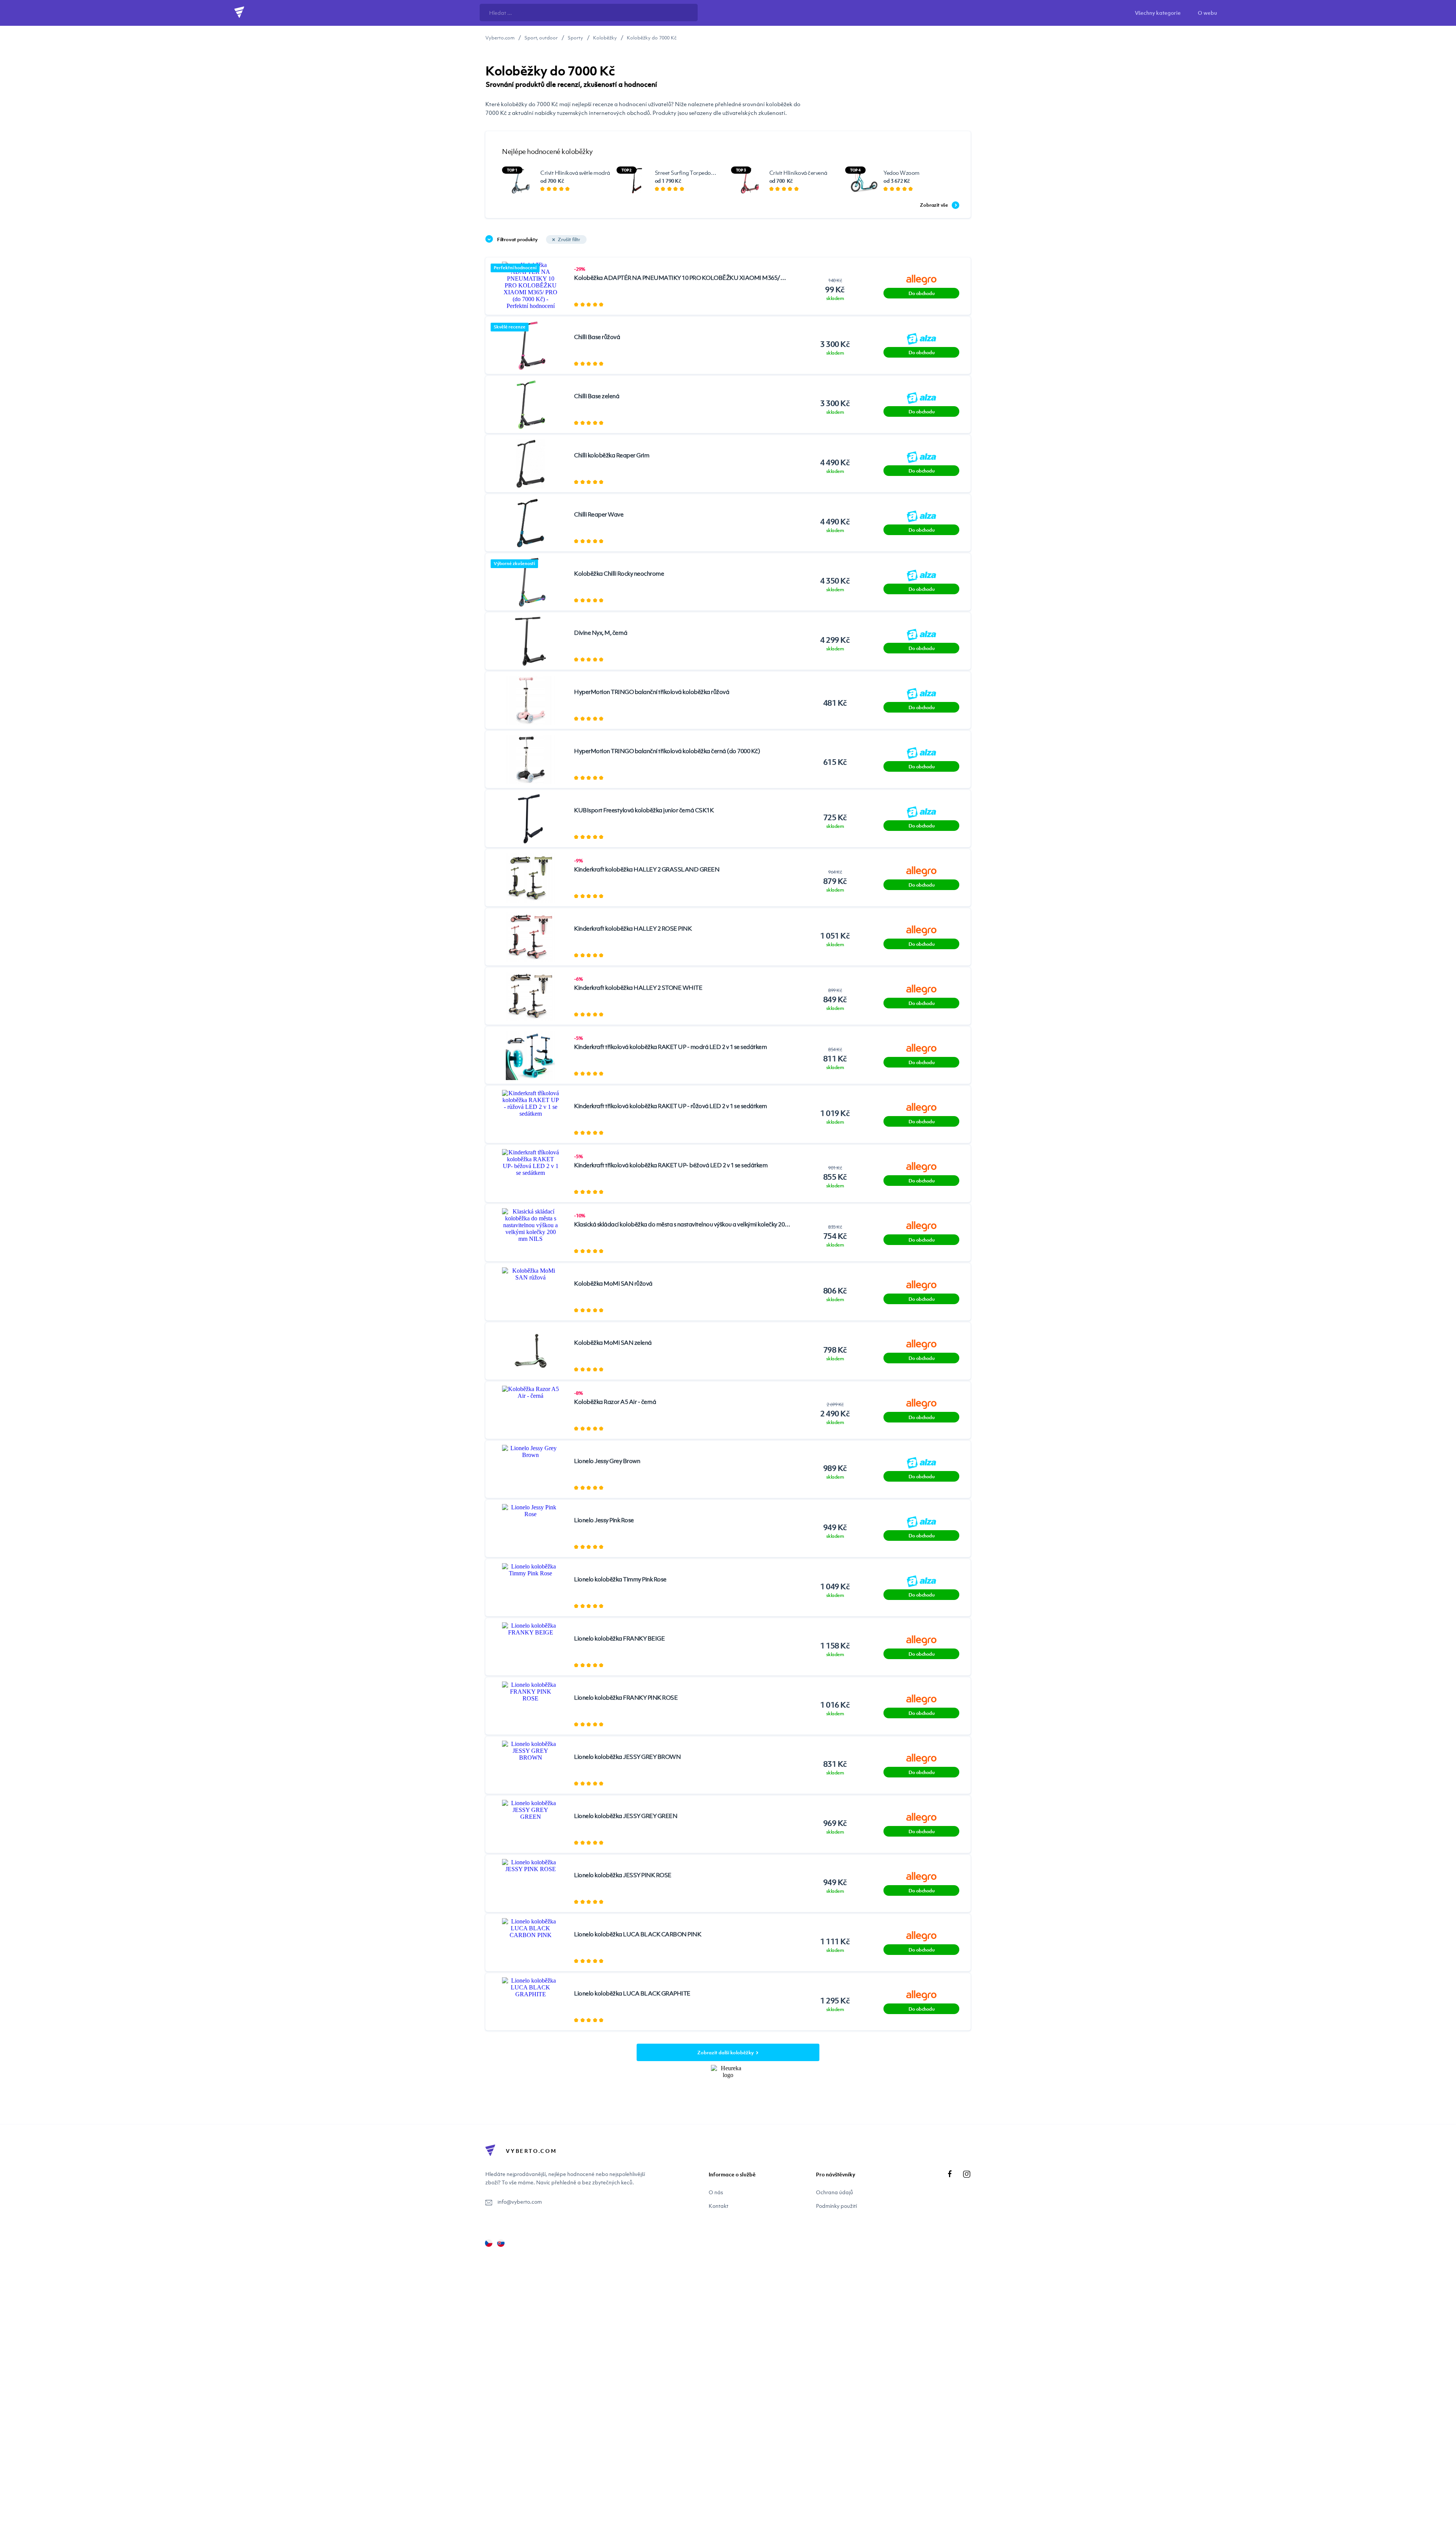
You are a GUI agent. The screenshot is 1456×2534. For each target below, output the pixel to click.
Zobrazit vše (934, 205)
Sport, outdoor (541, 38)
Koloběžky (605, 38)
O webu (1207, 13)
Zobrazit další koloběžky (726, 2052)
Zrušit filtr (569, 239)
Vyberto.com (500, 38)
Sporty (575, 38)
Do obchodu (921, 293)
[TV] (501, 2243)
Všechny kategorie (1158, 13)
